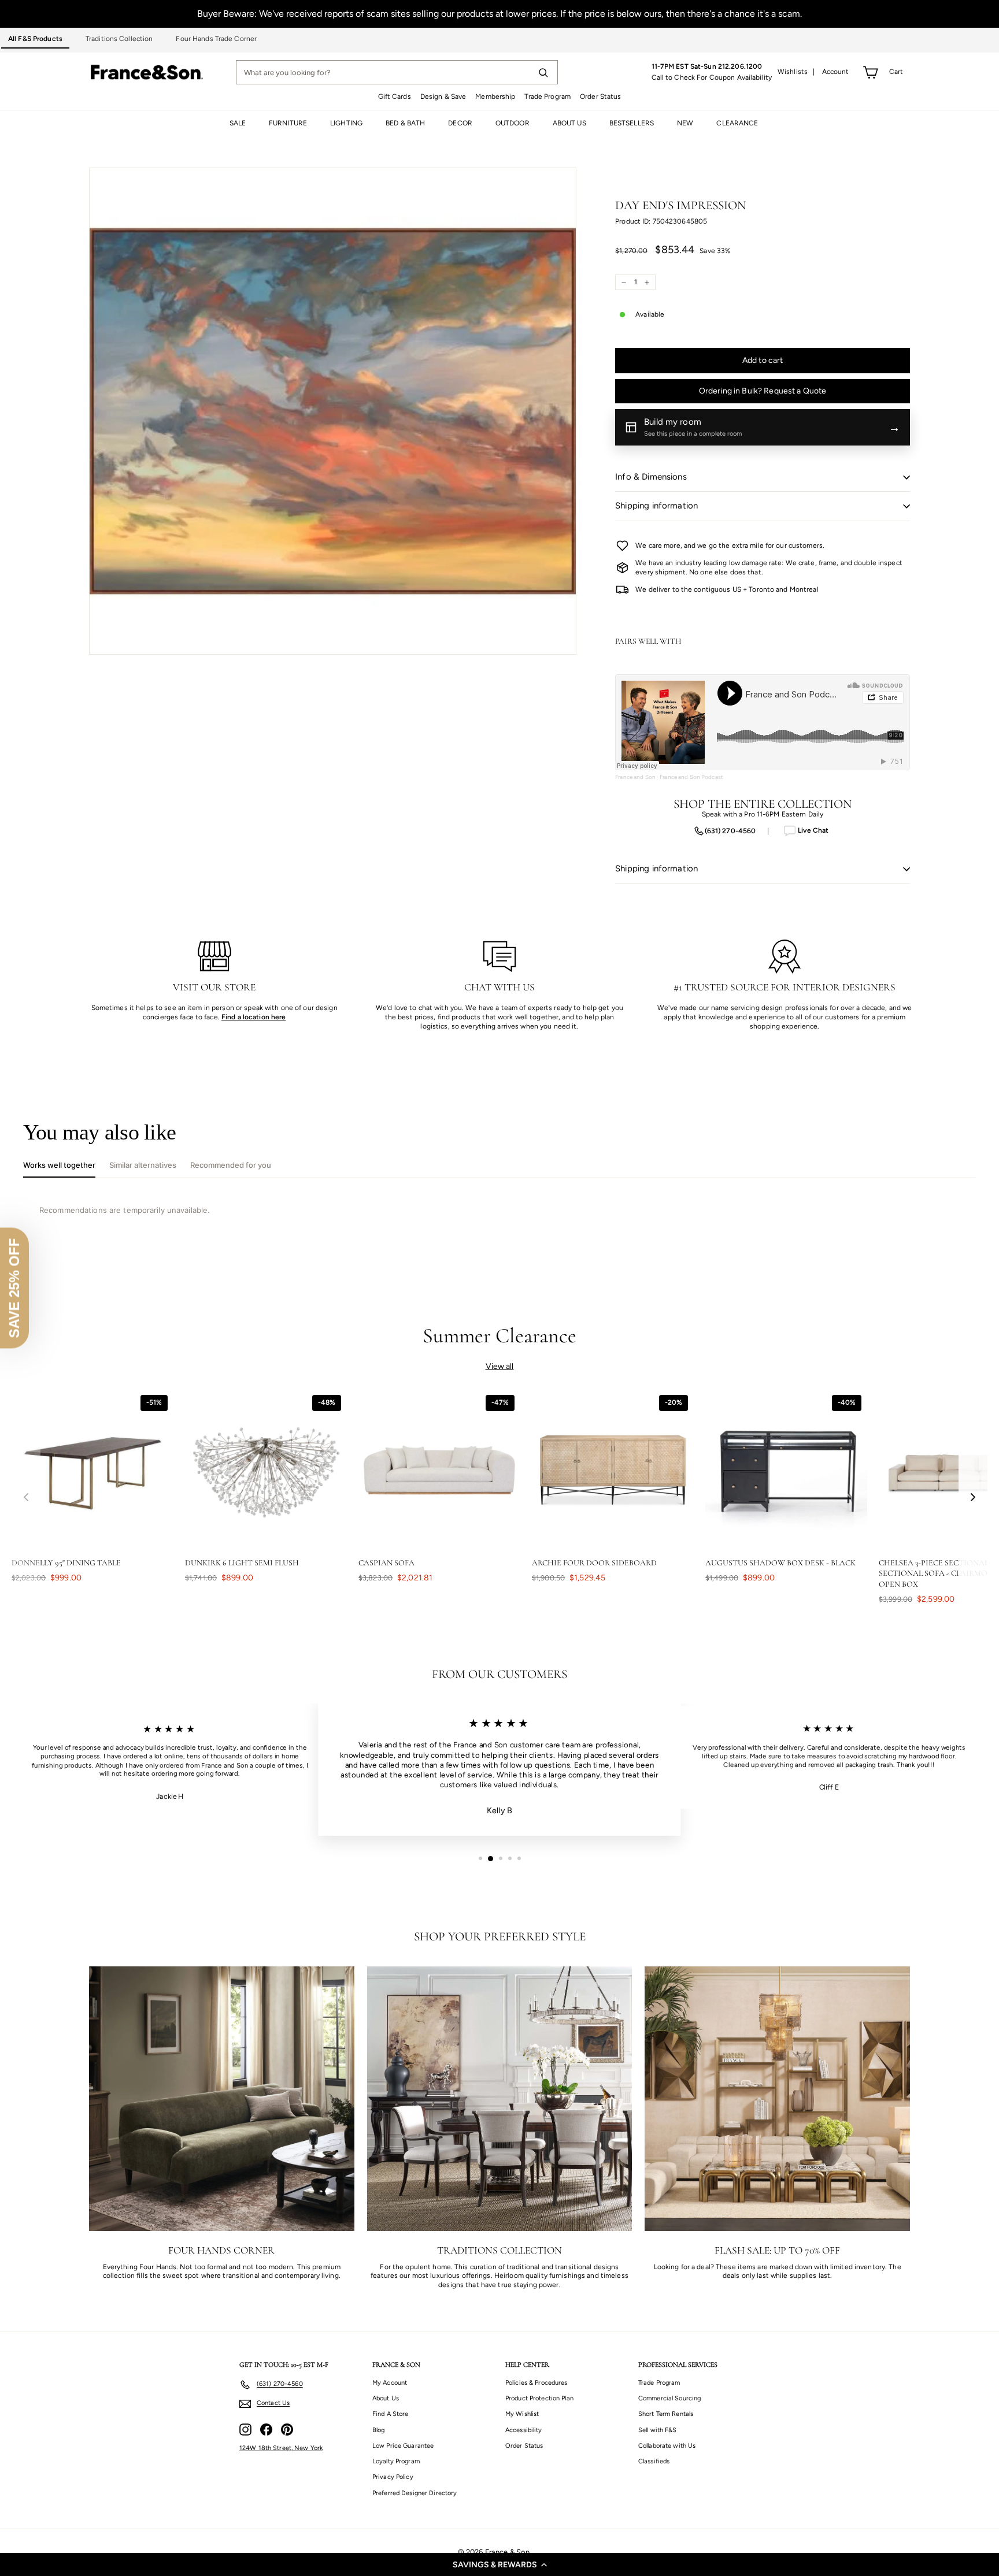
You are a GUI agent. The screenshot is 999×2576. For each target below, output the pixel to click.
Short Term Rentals (666, 2414)
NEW (685, 123)
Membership (495, 96)
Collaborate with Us (667, 2446)
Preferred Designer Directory (415, 2493)
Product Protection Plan (539, 2398)
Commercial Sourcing (669, 2398)
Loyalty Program (396, 2461)
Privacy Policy (393, 2477)
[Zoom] (333, 411)
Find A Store (390, 2414)
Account (836, 72)
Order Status (600, 96)
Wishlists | (796, 72)
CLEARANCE (737, 123)
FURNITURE (288, 123)
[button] (499, 2564)
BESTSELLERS (632, 123)
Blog (378, 2430)
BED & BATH (405, 123)
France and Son (635, 777)
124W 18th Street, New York (281, 2448)
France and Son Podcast (691, 777)
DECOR (460, 123)
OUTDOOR (513, 123)
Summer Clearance (500, 1336)
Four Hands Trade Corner (216, 39)
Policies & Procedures (536, 2383)
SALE (238, 123)
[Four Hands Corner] (222, 2099)
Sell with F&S (658, 2430)
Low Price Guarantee (403, 2446)
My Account (390, 2383)
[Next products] (973, 1497)
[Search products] (543, 72)
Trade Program (547, 96)
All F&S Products (35, 39)
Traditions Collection (119, 39)
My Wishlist (522, 2414)
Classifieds (654, 2461)
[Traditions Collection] (500, 2099)
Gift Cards (395, 96)
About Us (386, 2398)
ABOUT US (569, 123)
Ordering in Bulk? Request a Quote (763, 391)
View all (500, 1366)
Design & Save (443, 96)
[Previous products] (26, 1497)
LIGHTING (346, 123)
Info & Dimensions (651, 477)
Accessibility (524, 2430)
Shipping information (656, 506)
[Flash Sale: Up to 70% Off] (777, 2099)
